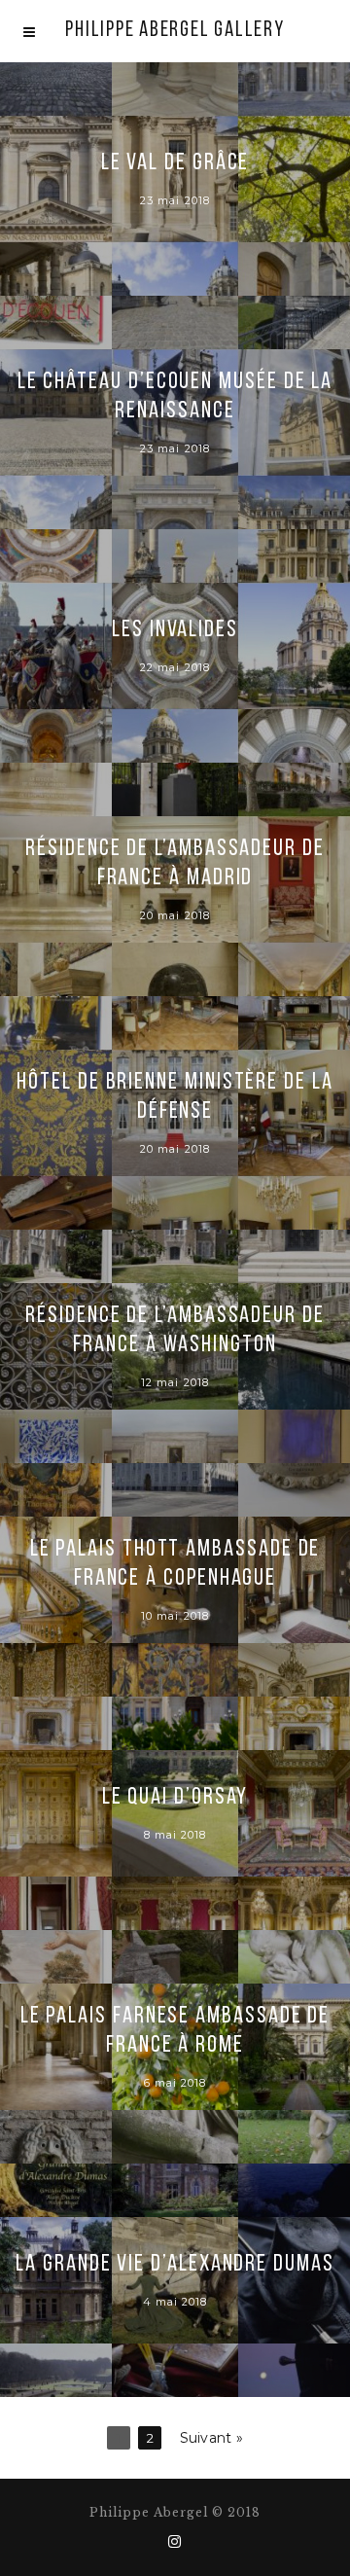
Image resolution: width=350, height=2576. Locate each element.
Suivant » (212, 2438)
